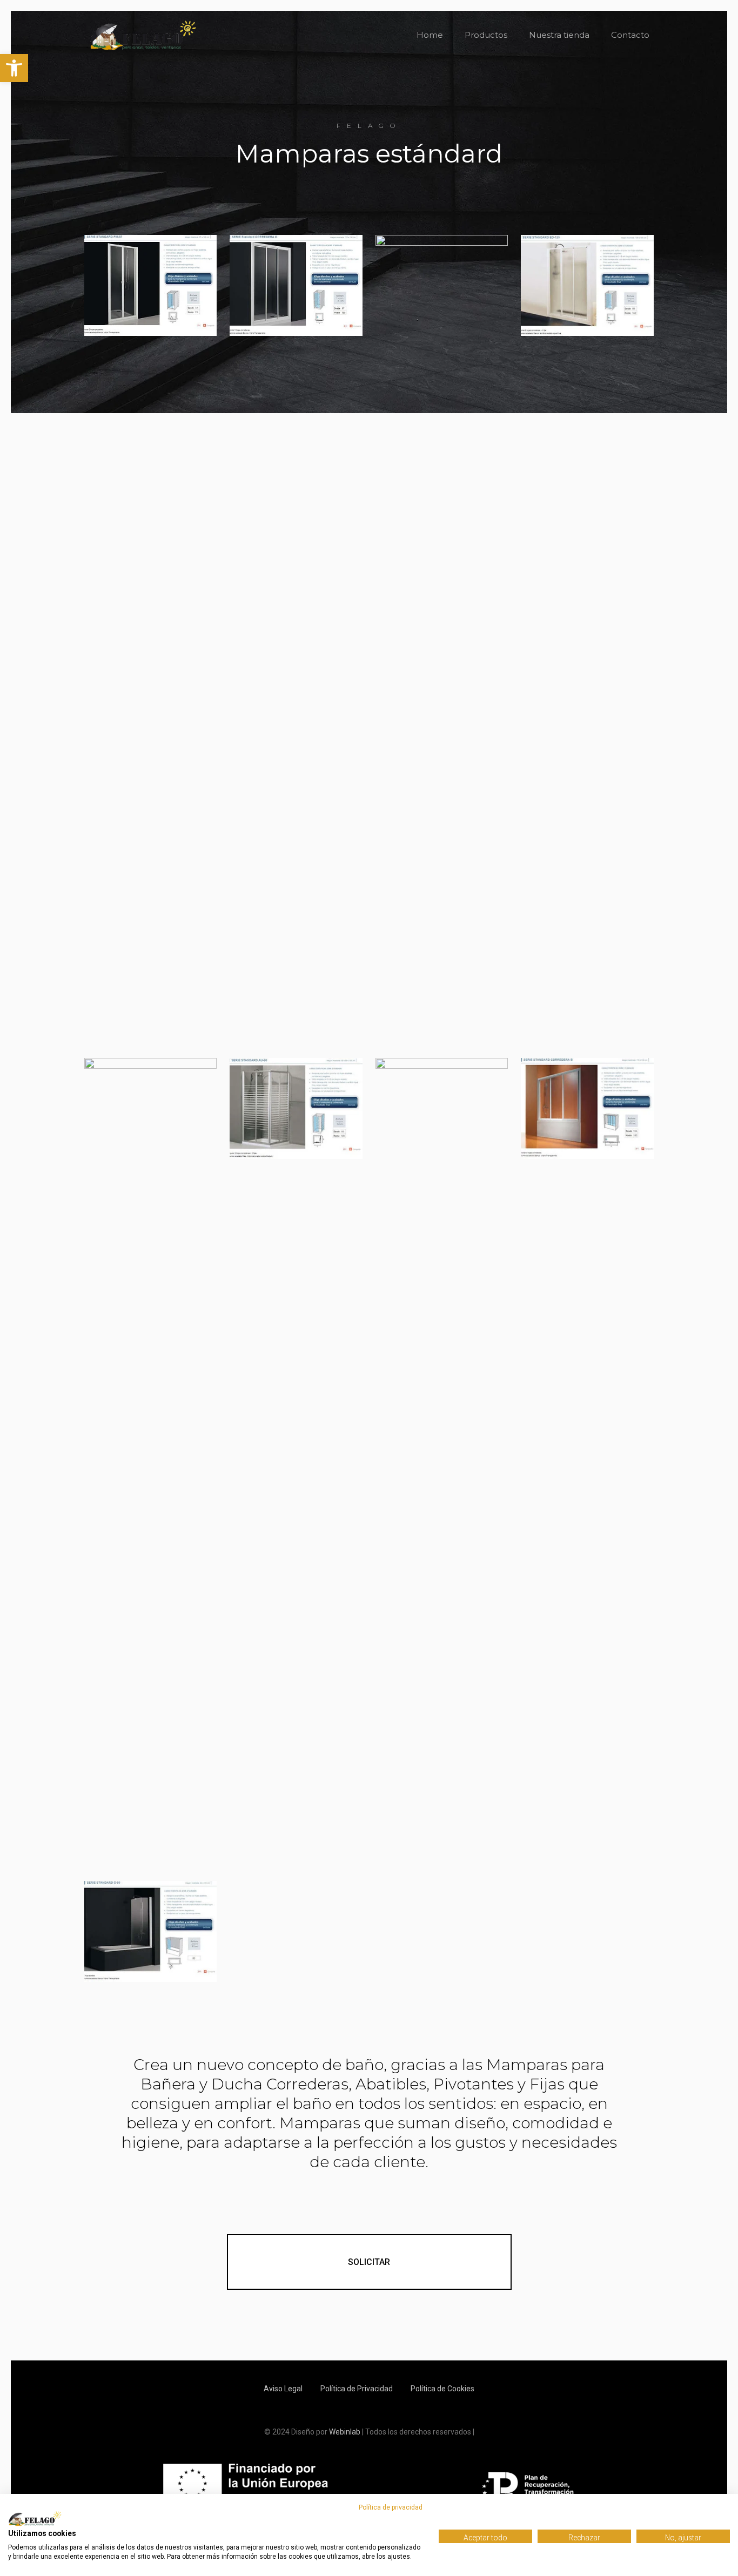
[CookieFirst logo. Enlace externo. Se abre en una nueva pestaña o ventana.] (35, 2519)
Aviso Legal (283, 2389)
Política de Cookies (442, 2389)
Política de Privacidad (357, 2389)
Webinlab (345, 2432)
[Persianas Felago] (143, 35)
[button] (14, 68)
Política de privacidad (391, 2507)
